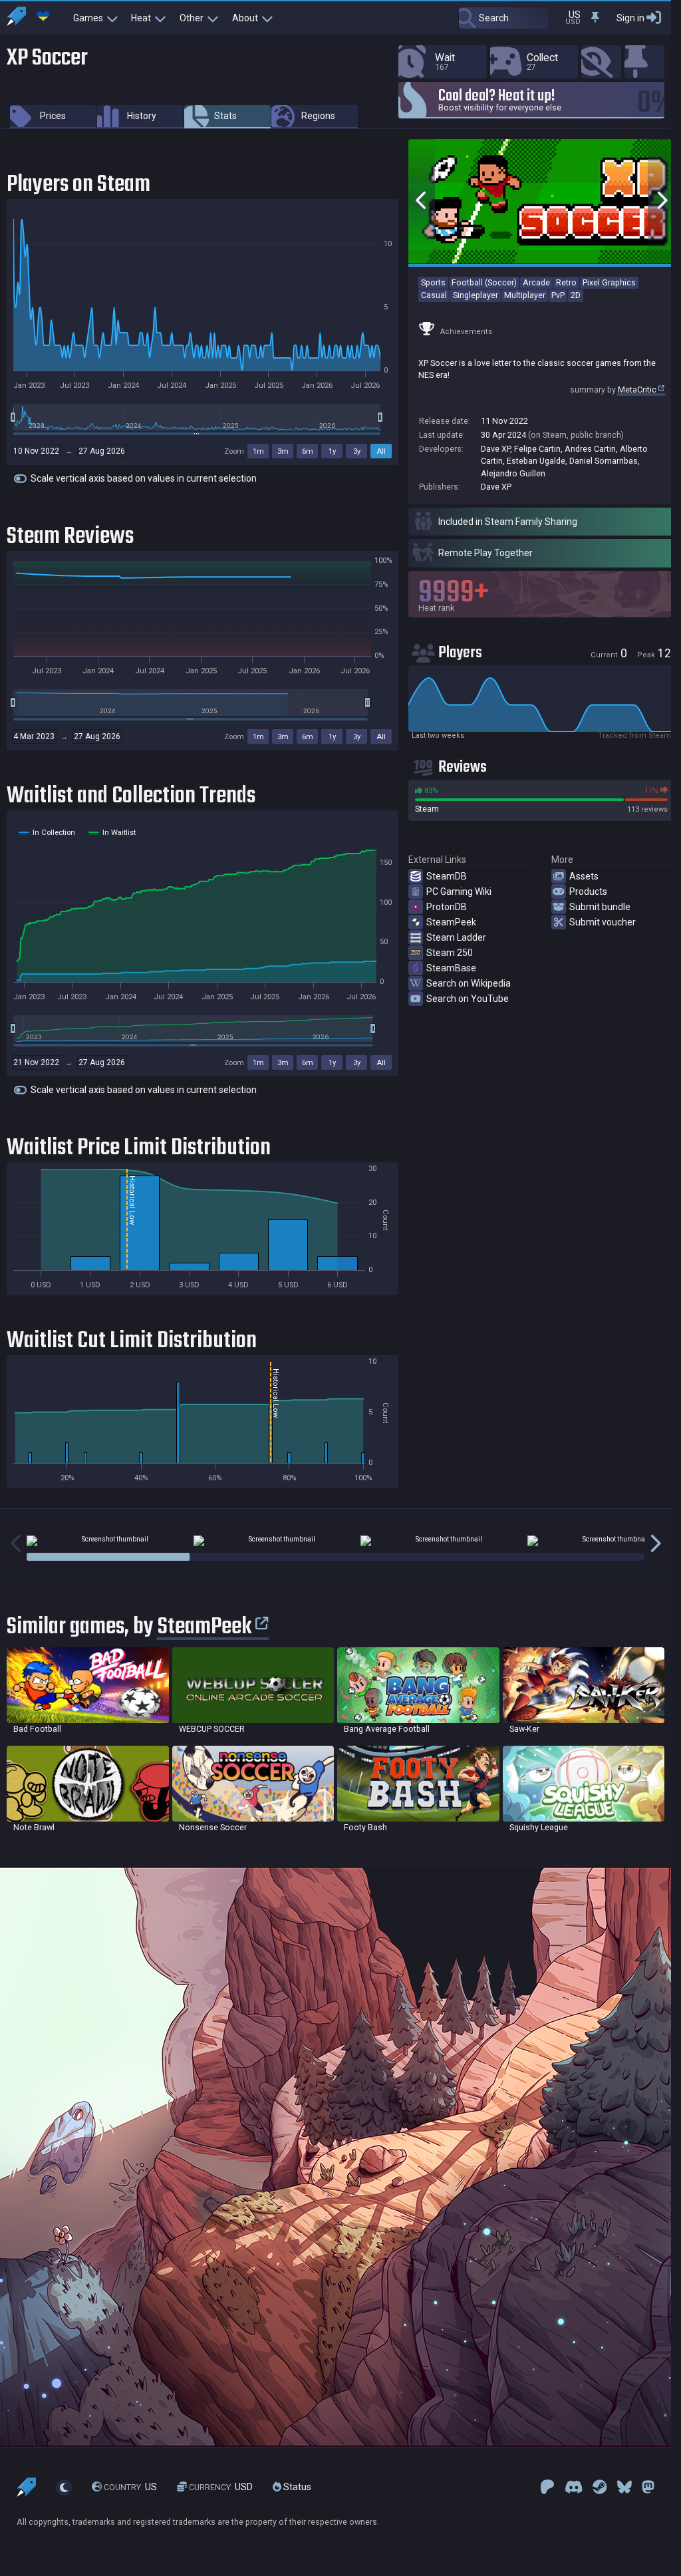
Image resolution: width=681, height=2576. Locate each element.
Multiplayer (525, 295)
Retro (566, 282)
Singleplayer (476, 295)
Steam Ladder (456, 937)
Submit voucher (603, 922)
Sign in (630, 18)
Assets (584, 876)
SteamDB (447, 876)
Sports (433, 282)
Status (296, 2488)
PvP (558, 295)
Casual (434, 295)
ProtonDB (447, 907)
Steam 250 (450, 953)
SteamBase (451, 968)
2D (576, 295)
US (130, 2488)
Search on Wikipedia (469, 983)
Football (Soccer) (484, 282)
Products (588, 891)
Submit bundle (600, 907)
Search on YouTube (468, 999)
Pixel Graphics (609, 282)
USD (221, 2488)
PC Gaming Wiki (459, 891)
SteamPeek (451, 922)
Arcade (536, 282)
